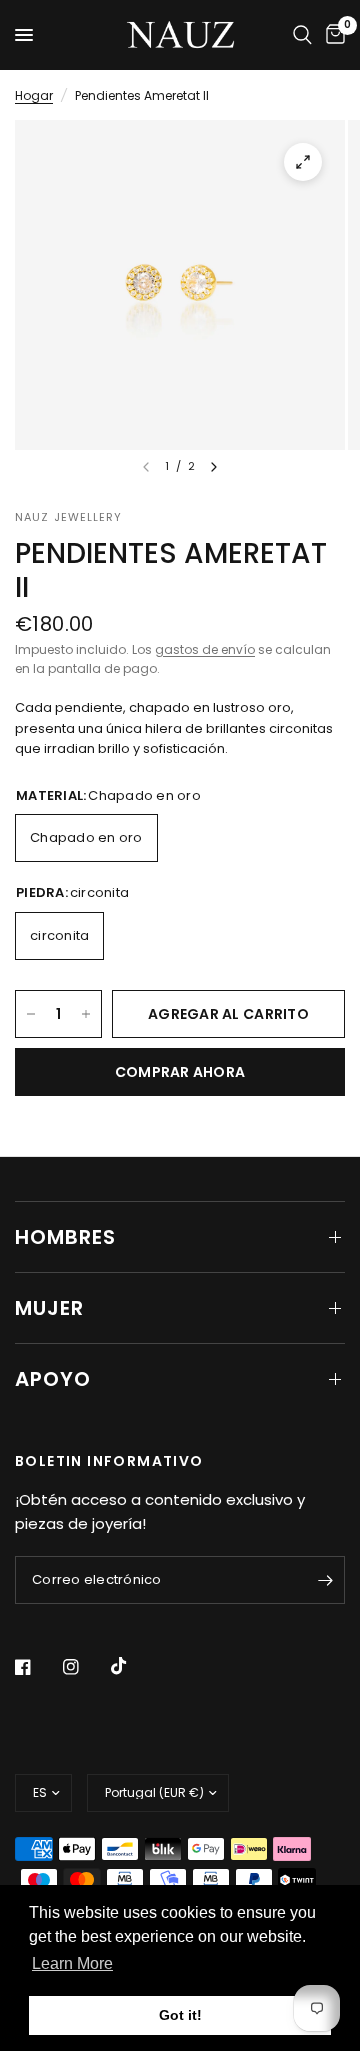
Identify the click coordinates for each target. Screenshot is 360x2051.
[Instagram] (85, 1667)
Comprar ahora (180, 1072)
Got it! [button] (180, 2015)
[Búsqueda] (302, 35)
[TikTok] (133, 1666)
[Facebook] (37, 1667)
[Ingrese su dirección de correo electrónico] (325, 1580)
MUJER (49, 1308)
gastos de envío (205, 649)
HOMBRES (65, 1237)
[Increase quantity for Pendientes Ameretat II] (86, 1014)
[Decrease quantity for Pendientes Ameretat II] (31, 1014)
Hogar (34, 95)
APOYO (53, 1379)
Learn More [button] (72, 1963)
